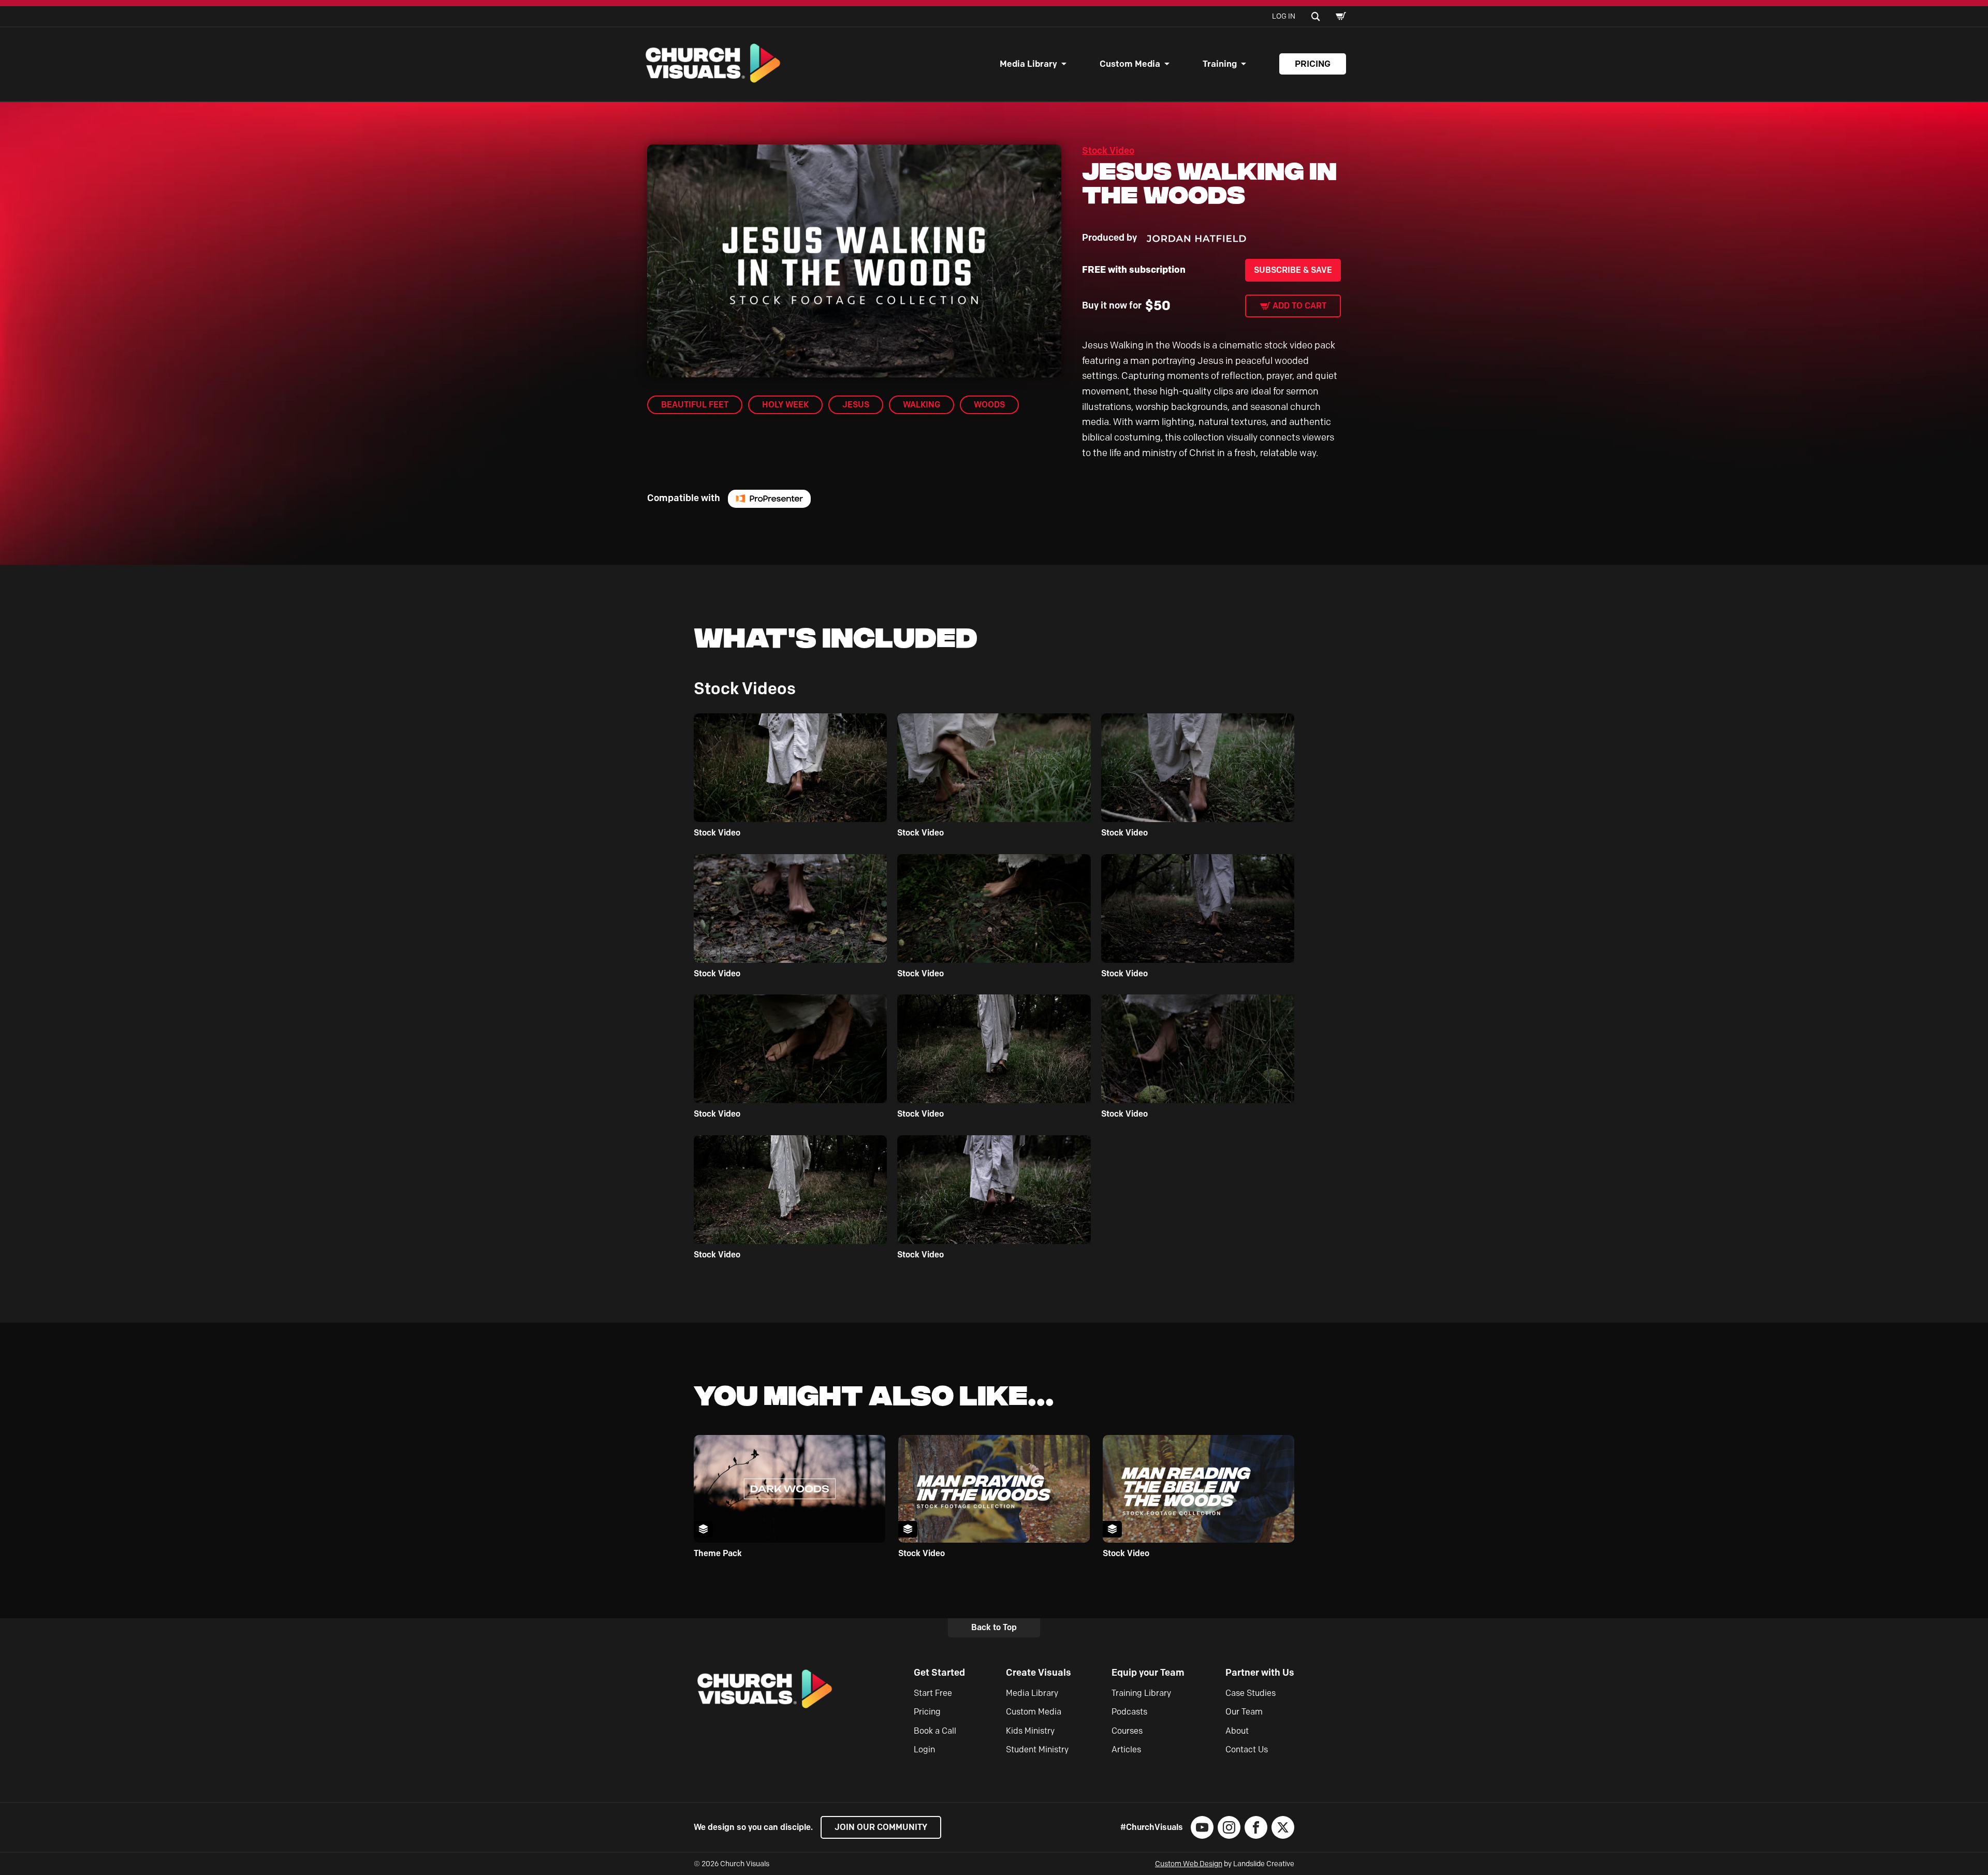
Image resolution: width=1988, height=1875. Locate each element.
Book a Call (935, 1731)
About (1237, 1731)
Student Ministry (1037, 1749)
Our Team (1244, 1712)
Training (1220, 64)
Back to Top (994, 1627)
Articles (1126, 1749)
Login (924, 1749)
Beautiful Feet (695, 405)
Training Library (1141, 1693)
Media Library (1028, 64)
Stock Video (1108, 151)
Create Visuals (1039, 1673)
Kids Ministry (1030, 1731)
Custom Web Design (1189, 1864)
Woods (989, 405)
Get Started (939, 1673)
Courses (1127, 1731)
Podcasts (1129, 1712)
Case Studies (1251, 1693)
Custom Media (1130, 64)
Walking (922, 405)
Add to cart (1299, 306)
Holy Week (785, 405)
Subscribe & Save (1293, 270)
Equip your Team (1148, 1673)
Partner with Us (1260, 1673)
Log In (1284, 16)
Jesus (856, 405)
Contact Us (1247, 1749)
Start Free (933, 1693)
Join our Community (881, 1827)
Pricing (1313, 64)
